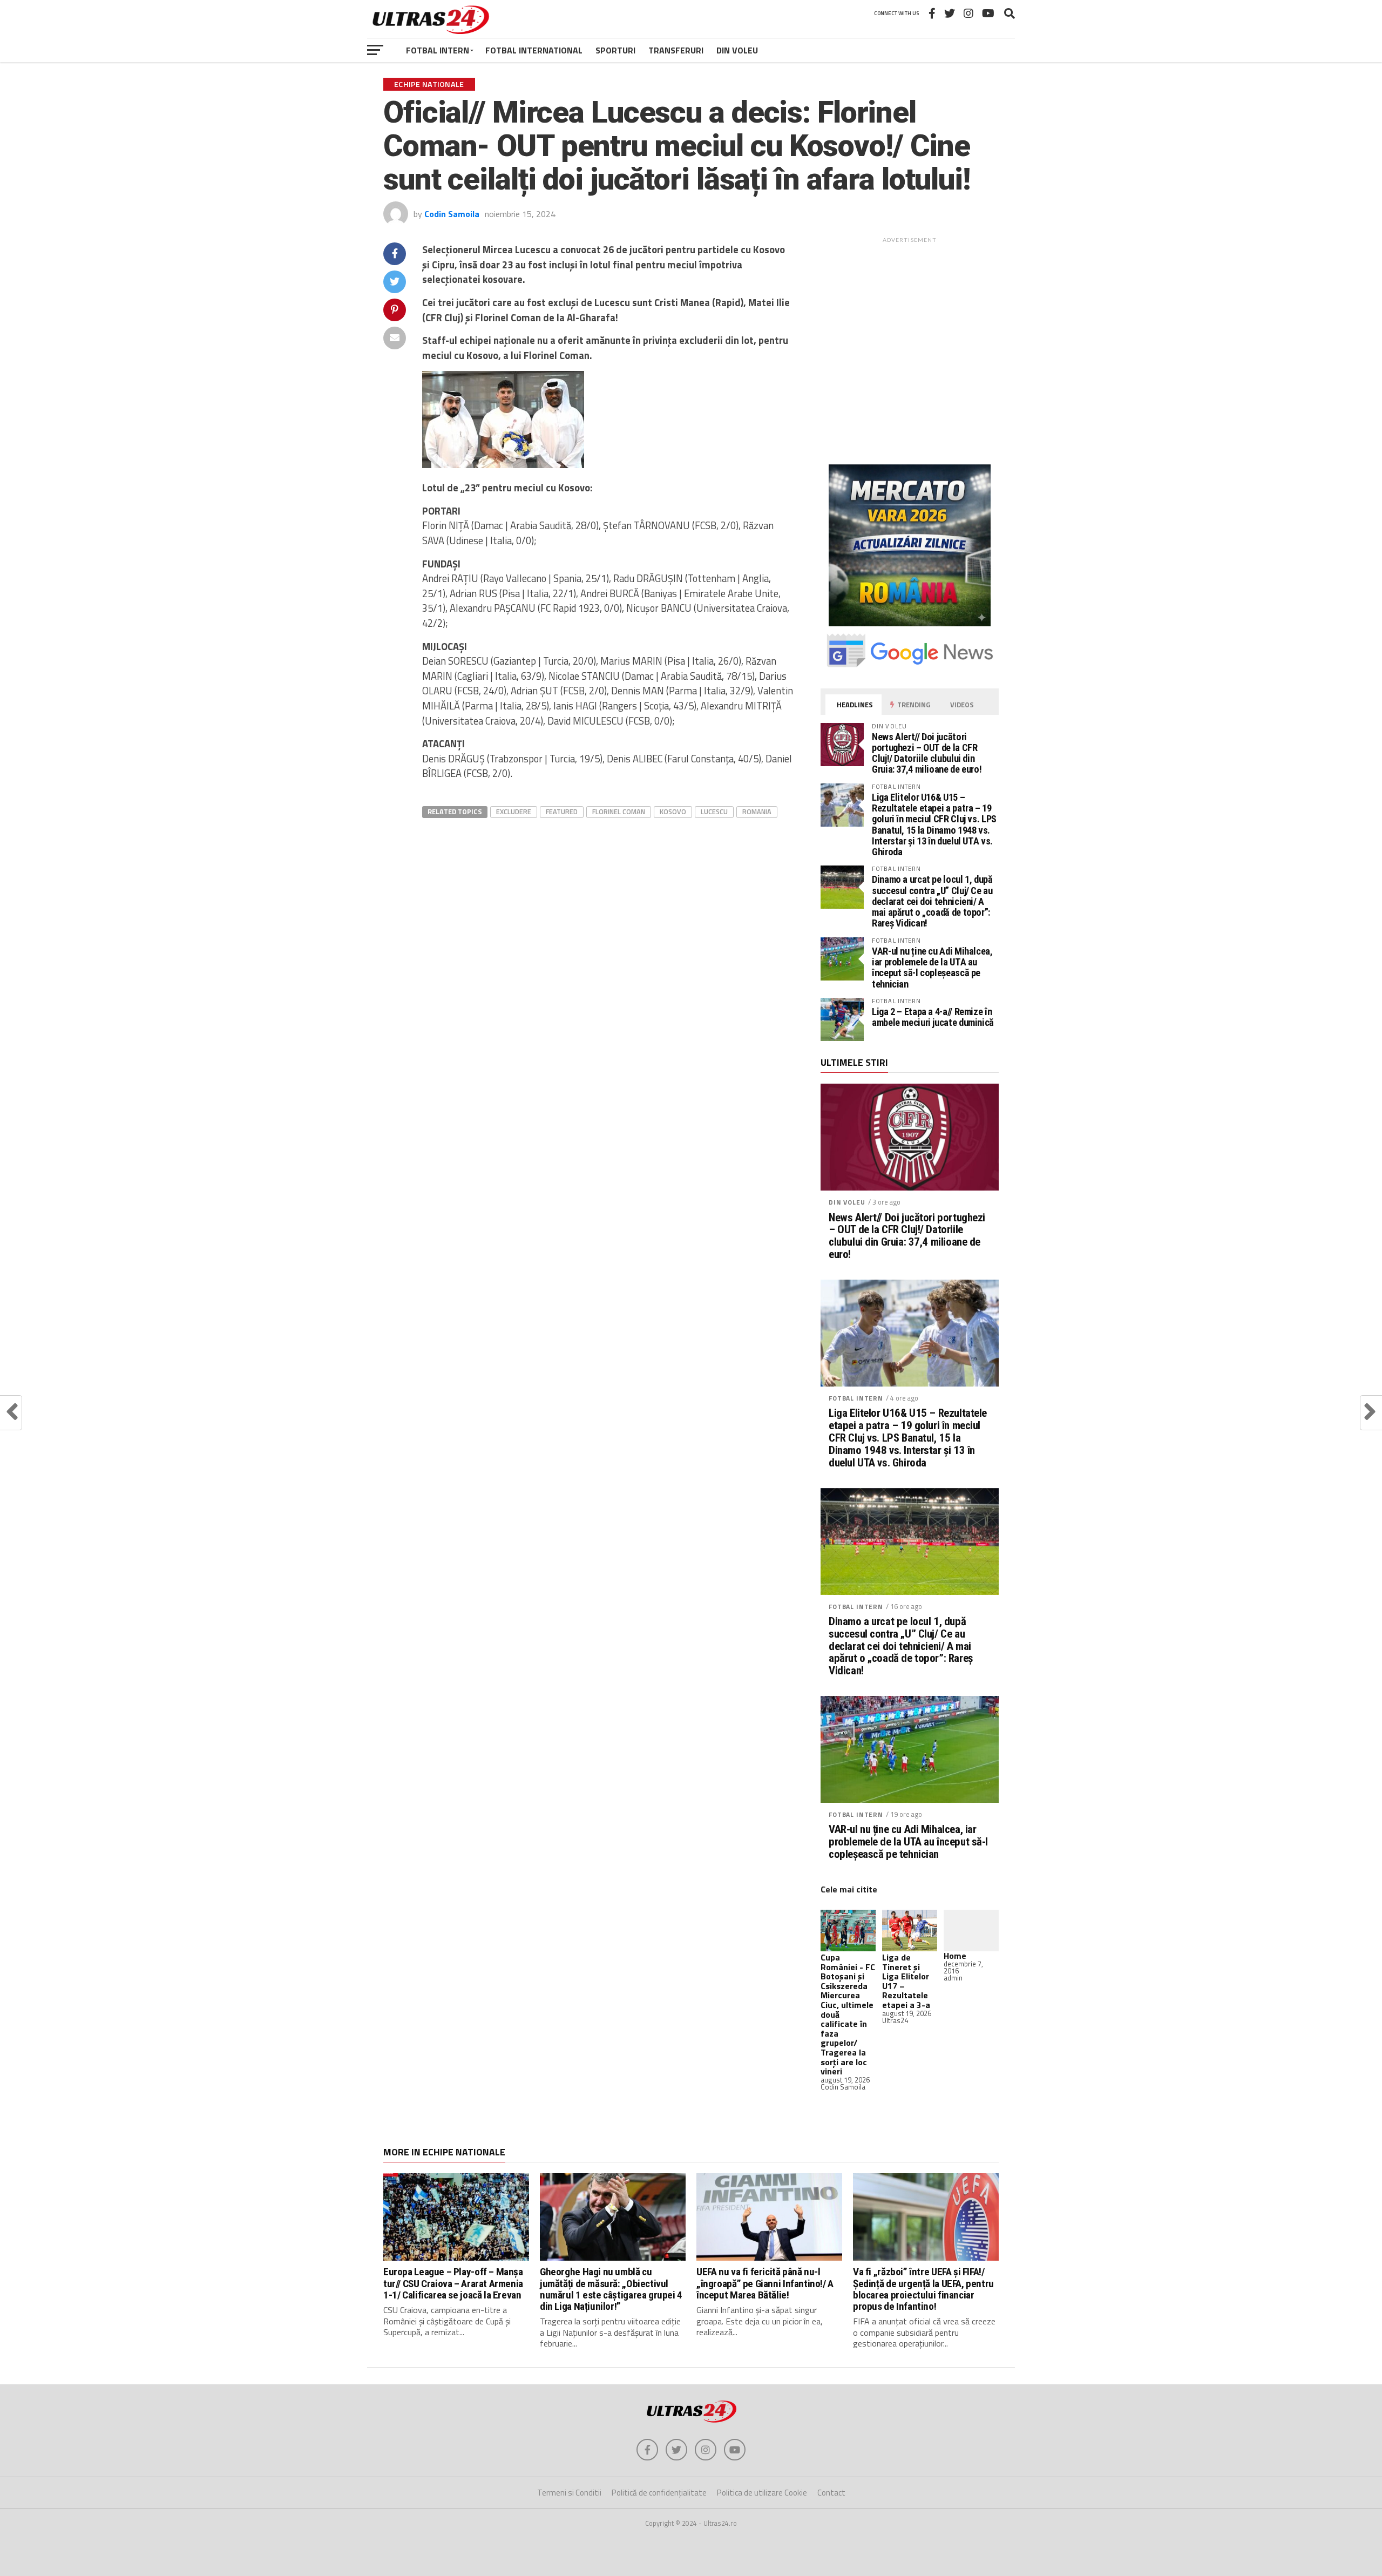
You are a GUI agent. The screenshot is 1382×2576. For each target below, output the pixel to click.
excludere (514, 812)
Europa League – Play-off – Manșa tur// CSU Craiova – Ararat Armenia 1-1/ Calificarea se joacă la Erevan (453, 2283)
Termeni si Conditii (569, 2493)
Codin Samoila (452, 214)
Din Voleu (737, 50)
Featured (562, 812)
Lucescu (714, 812)
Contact (831, 2493)
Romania (757, 812)
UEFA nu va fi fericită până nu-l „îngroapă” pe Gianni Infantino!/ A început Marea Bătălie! (765, 2283)
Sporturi (615, 50)
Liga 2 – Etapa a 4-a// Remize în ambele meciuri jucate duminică (933, 1017)
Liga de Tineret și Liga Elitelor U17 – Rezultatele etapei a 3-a (906, 1981)
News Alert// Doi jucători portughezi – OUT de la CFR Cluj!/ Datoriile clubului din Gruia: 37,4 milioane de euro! (927, 753)
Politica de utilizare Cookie (762, 2493)
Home (955, 1956)
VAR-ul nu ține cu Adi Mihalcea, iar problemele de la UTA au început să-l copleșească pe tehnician (932, 968)
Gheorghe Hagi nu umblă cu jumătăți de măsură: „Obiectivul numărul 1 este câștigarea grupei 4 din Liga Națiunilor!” (611, 2289)
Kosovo (673, 812)
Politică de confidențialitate (659, 2493)
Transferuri (676, 50)
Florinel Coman (619, 812)
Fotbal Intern (438, 50)
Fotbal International (534, 50)
